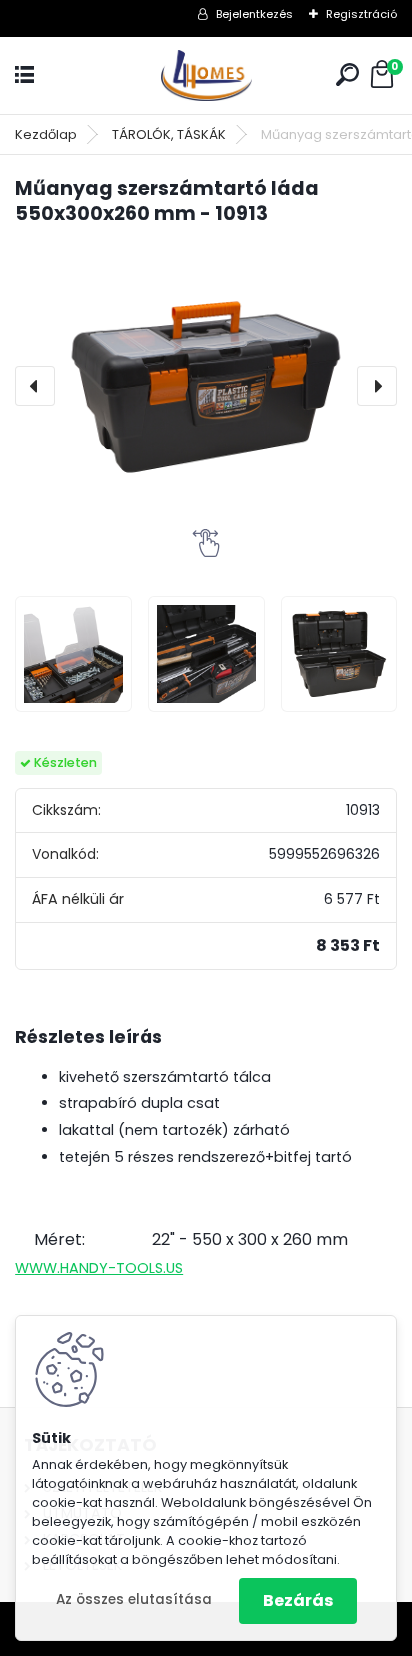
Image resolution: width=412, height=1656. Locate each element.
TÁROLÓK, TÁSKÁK (169, 134)
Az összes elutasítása (134, 1599)
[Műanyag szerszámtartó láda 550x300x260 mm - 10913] (206, 386)
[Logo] (206, 75)
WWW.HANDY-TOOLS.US (99, 1268)
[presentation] (35, 386)
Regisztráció (361, 14)
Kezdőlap (46, 134)
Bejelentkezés (254, 14)
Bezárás (298, 1600)
